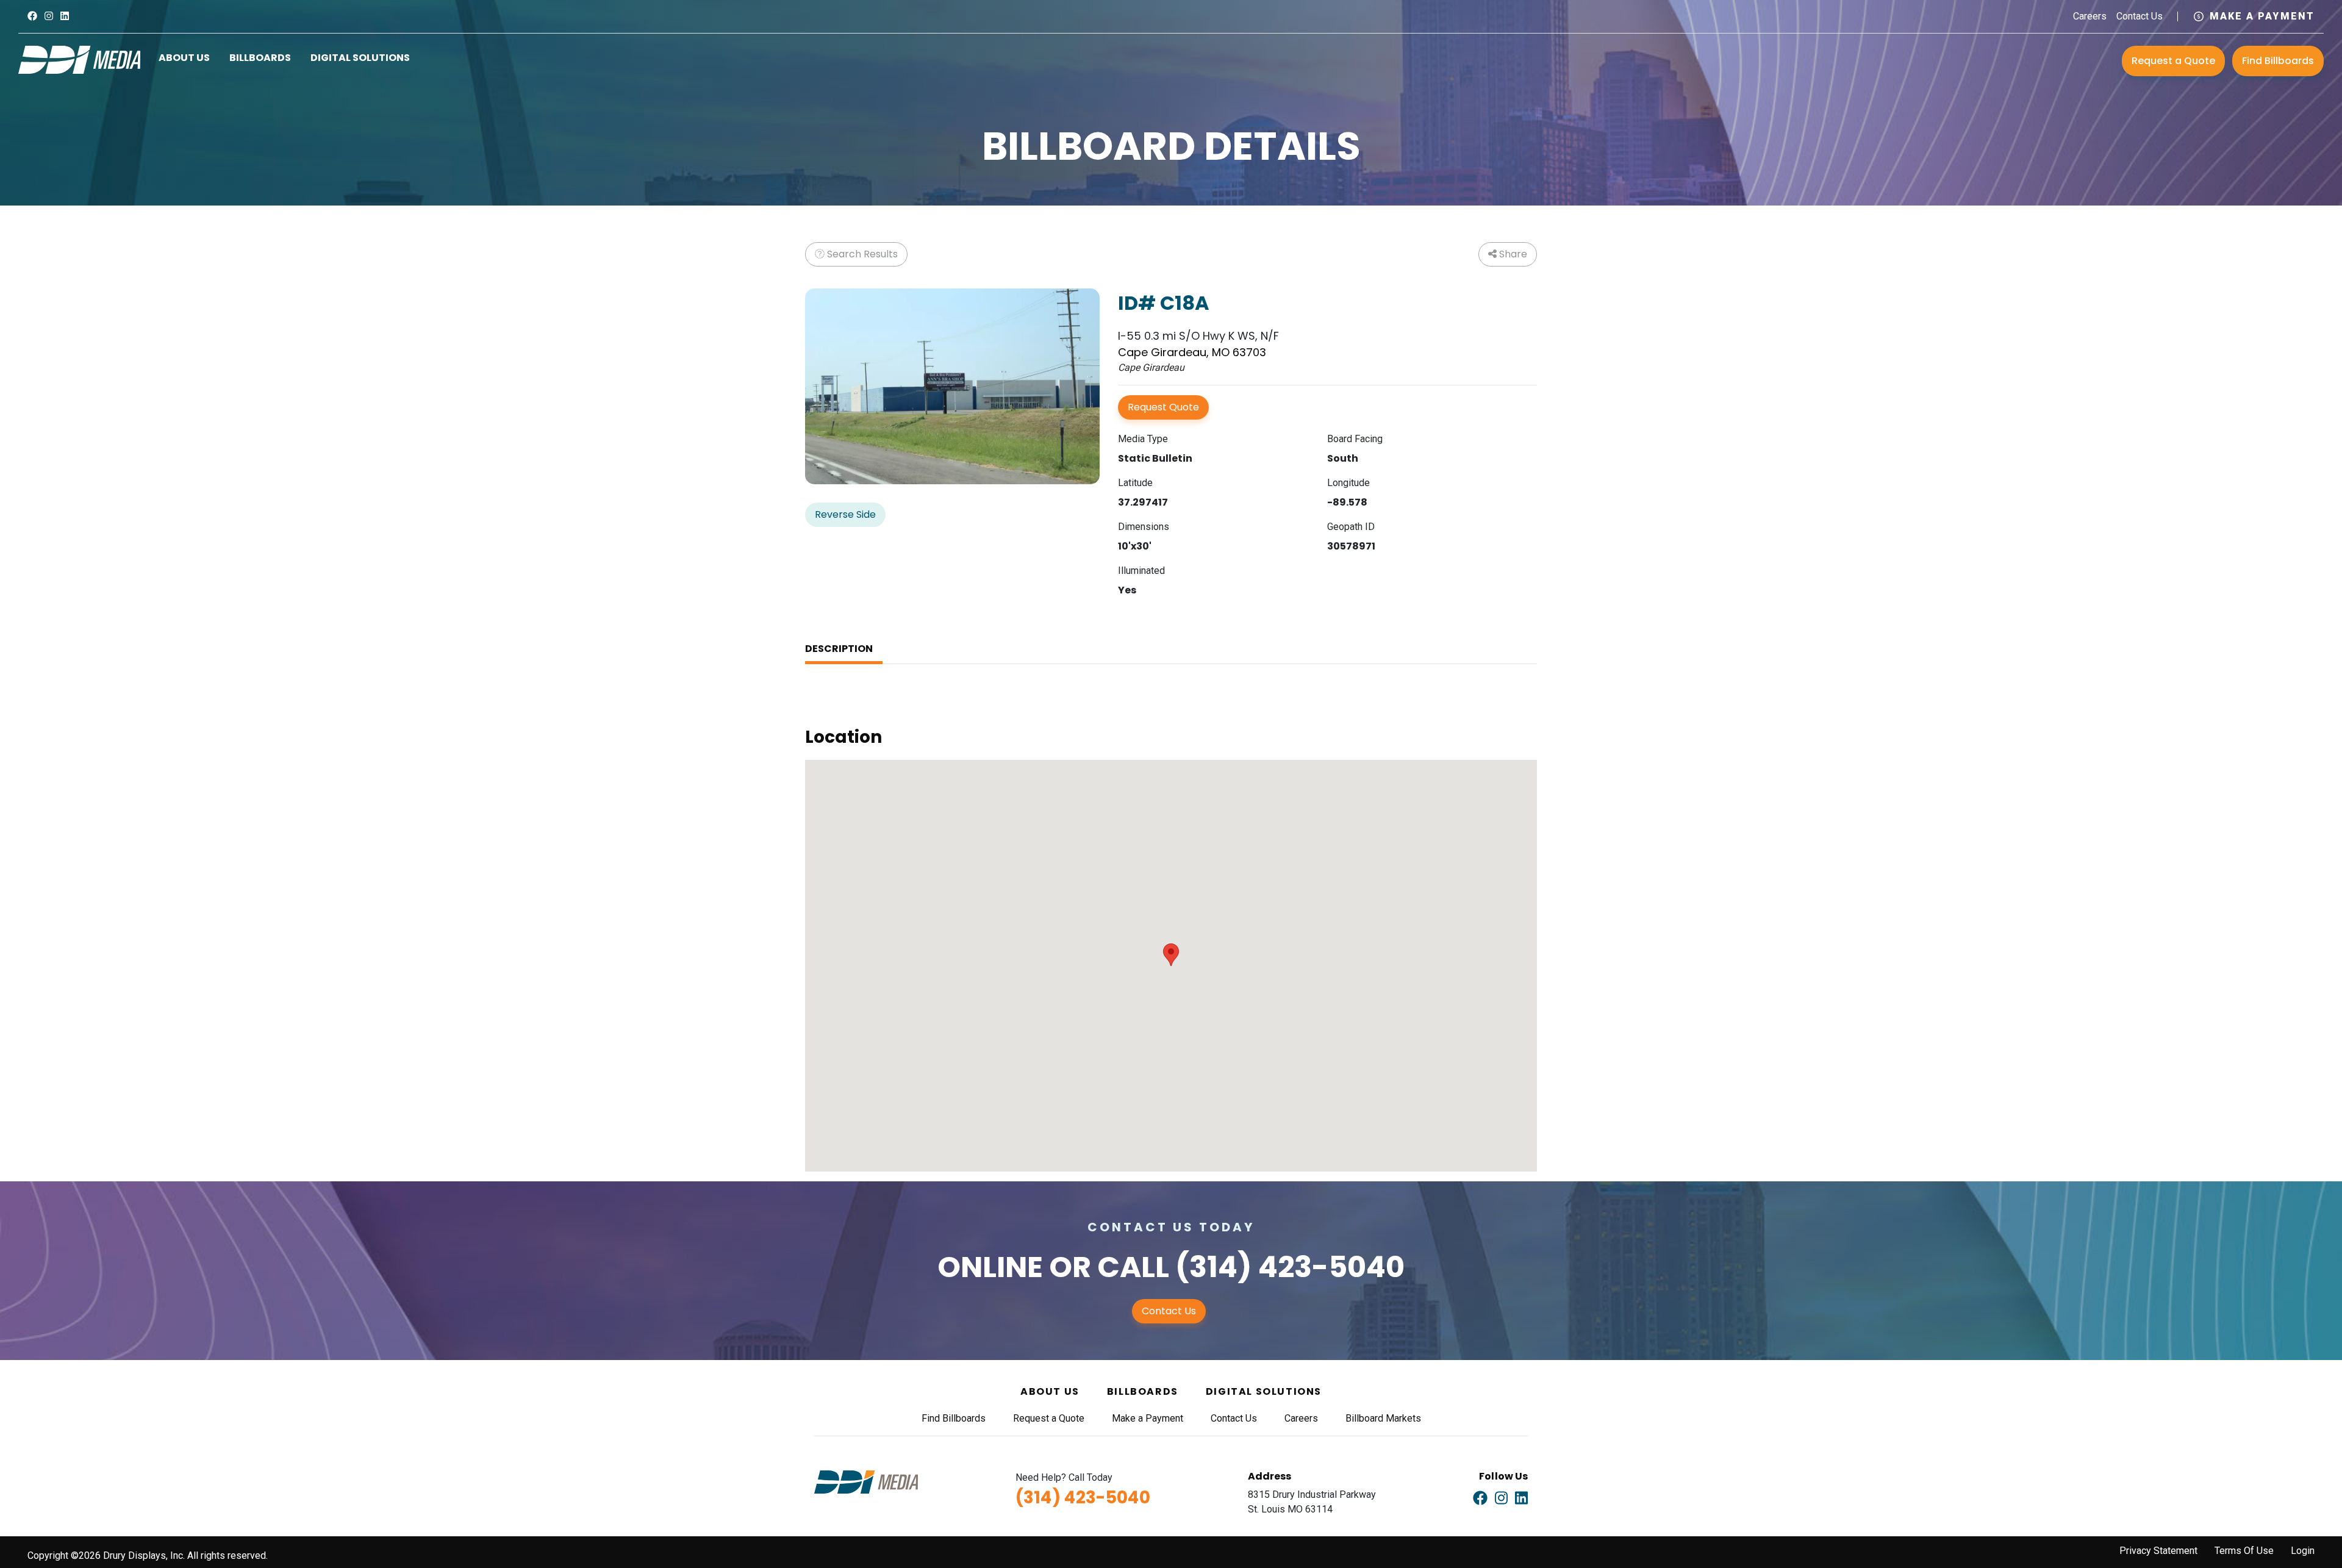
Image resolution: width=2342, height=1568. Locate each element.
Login (2303, 1551)
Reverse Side (845, 514)
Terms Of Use (2244, 1551)
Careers (2090, 16)
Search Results (861, 254)
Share (1512, 254)
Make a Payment (2262, 16)
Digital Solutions (360, 58)
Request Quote (1163, 407)
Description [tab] (839, 649)
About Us (184, 58)
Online (990, 1267)
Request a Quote (2173, 61)
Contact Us (2140, 16)
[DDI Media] (79, 59)
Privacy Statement (2158, 1551)
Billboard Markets (1383, 1418)
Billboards (260, 58)
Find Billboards (2278, 61)
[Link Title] (32, 16)
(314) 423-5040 (1290, 1267)
